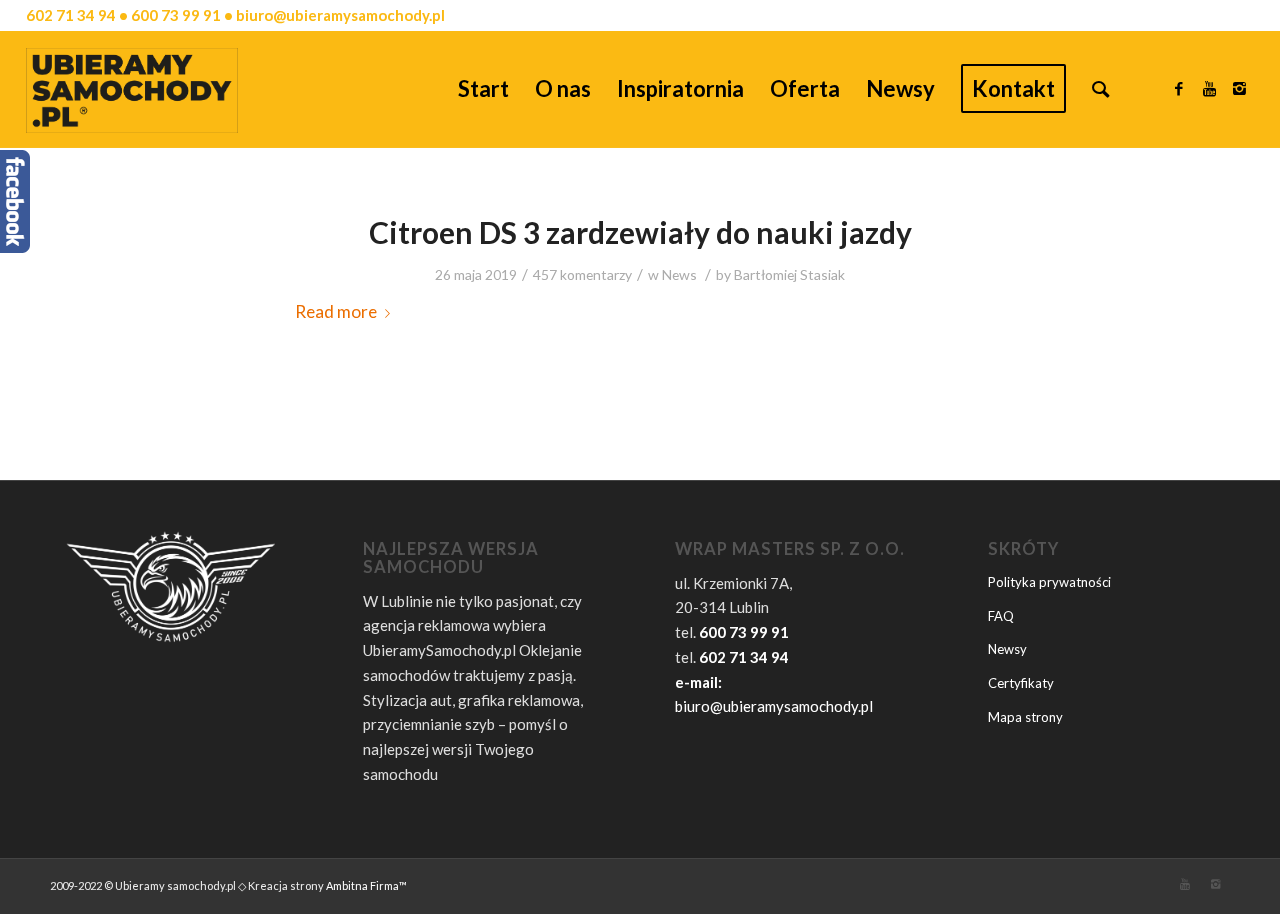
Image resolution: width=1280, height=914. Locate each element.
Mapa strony (1025, 717)
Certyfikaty (1021, 683)
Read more (336, 311)
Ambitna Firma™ (366, 885)
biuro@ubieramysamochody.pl (774, 706)
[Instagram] (1239, 88)
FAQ (1001, 616)
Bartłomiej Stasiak (789, 274)
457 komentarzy (582, 274)
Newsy (1007, 649)
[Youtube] (1209, 88)
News (679, 274)
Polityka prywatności (1049, 582)
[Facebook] (1179, 88)
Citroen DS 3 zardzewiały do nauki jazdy (640, 232)
